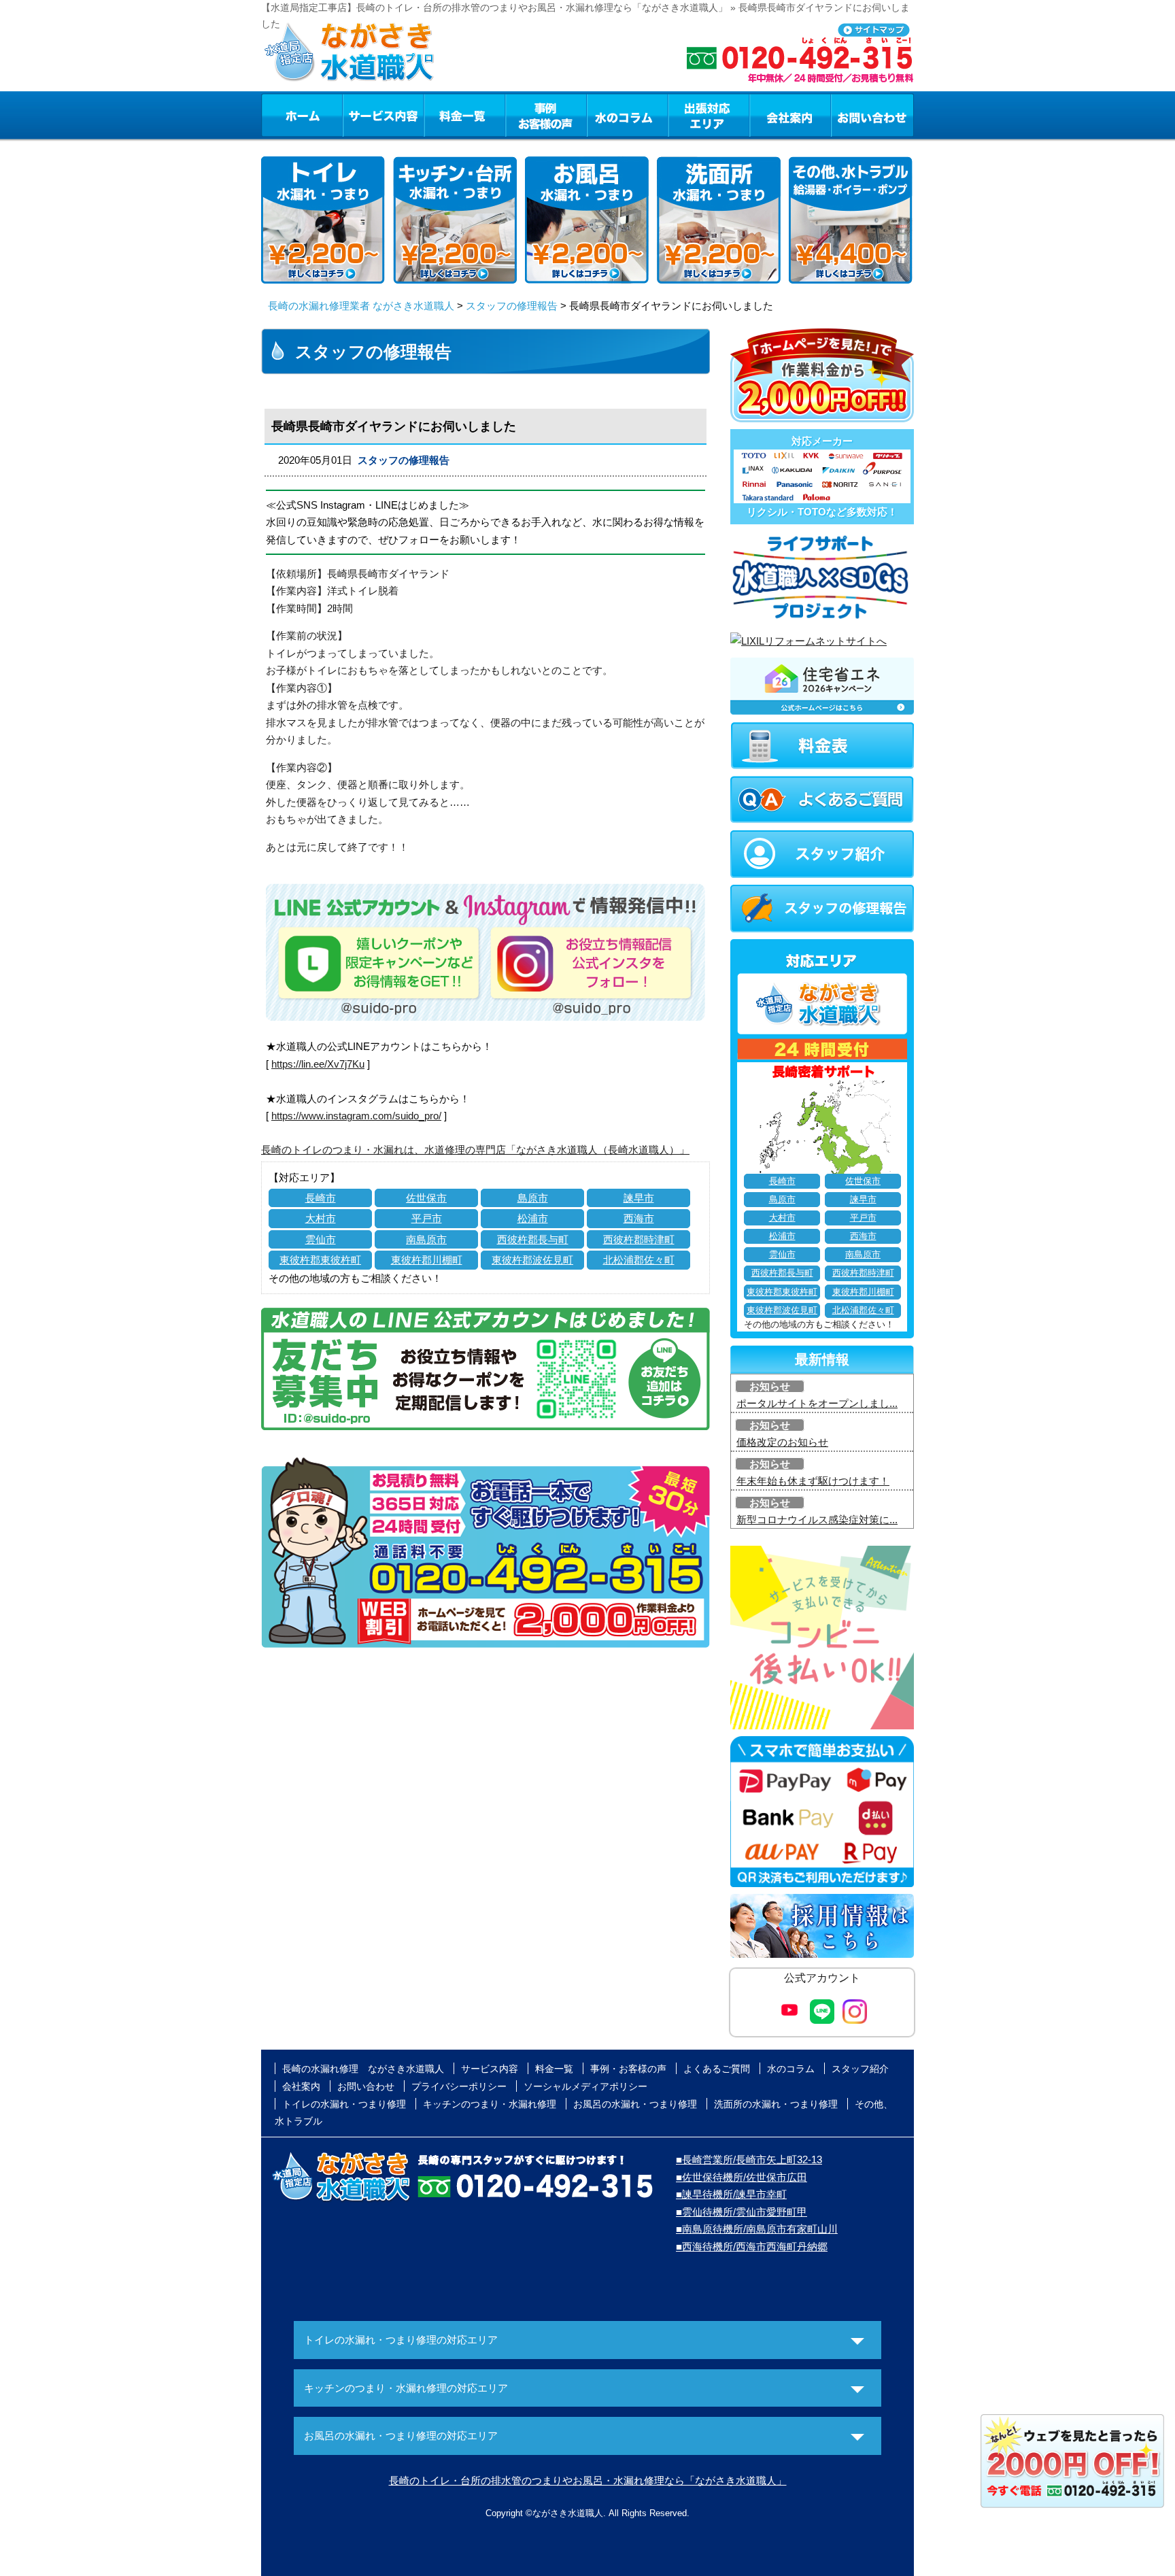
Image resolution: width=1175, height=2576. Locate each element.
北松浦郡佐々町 (639, 1260)
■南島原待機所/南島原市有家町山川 (757, 2229)
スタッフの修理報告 (512, 306)
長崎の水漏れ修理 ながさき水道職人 (363, 2069)
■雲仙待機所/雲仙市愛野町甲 (742, 2212)
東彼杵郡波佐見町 (532, 1260)
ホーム (302, 115)
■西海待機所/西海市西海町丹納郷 (752, 2247)
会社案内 (790, 115)
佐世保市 (426, 1198)
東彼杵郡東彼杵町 (320, 1260)
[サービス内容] (358, 115)
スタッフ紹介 (860, 2069)
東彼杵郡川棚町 (427, 1260)
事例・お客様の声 (546, 115)
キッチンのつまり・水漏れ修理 (490, 2104)
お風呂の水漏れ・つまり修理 (635, 2104)
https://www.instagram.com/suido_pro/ (356, 1116)
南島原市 (426, 1239)
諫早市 (639, 1198)
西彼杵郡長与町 (533, 1239)
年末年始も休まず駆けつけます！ (813, 1481)
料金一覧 (464, 115)
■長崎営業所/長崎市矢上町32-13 (749, 2159)
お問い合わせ (872, 115)
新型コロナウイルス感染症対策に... (817, 1520)
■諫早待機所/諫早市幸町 (731, 2194)
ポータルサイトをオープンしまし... (817, 1403)
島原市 (533, 1198)
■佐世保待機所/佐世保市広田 (742, 2177)
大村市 (321, 1218)
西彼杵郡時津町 (639, 1239)
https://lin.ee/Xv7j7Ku (318, 1064)
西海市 (639, 1218)
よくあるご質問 (717, 2069)
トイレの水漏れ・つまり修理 (344, 2104)
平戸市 (427, 1218)
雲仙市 (321, 1239)
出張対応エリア (709, 115)
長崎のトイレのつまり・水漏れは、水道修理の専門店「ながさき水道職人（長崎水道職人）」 (475, 1150)
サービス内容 (383, 115)
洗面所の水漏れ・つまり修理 (776, 2104)
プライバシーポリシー (459, 2086)
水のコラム (628, 115)
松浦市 (533, 1218)
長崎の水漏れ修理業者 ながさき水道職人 (361, 306)
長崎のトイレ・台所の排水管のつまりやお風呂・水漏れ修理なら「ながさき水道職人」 (588, 2480)
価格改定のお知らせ (782, 1442)
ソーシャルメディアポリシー (585, 2086)
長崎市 (321, 1198)
